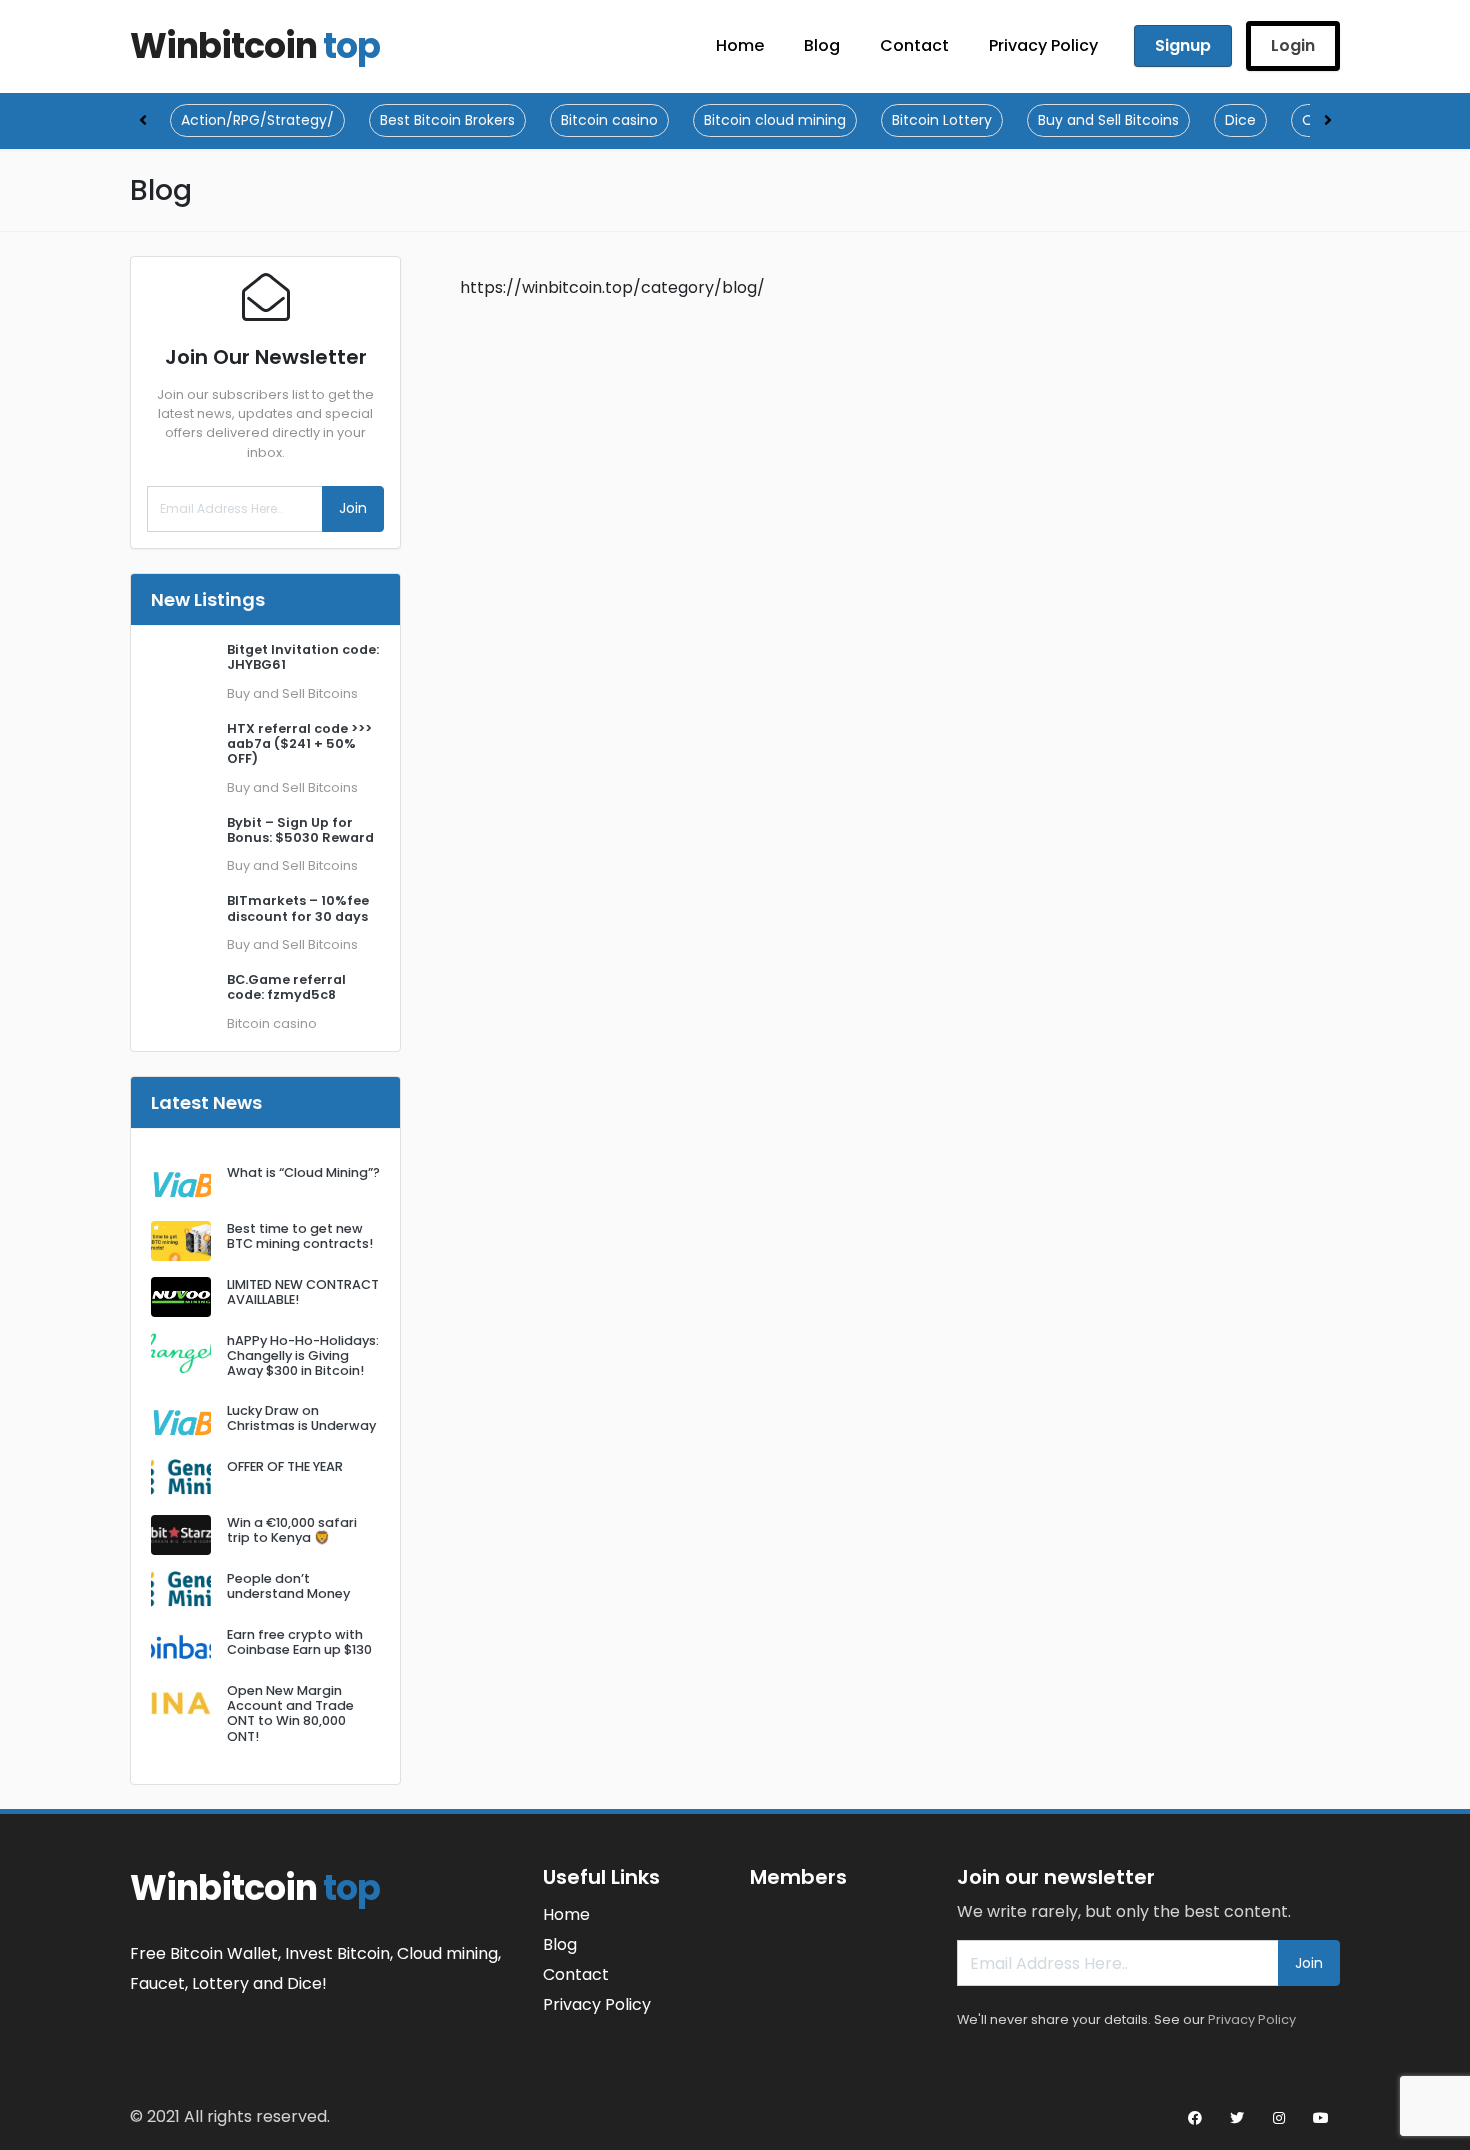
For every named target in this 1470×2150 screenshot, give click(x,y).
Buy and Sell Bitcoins (1108, 120)
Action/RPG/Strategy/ (257, 120)
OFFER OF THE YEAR (285, 1466)
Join (353, 508)
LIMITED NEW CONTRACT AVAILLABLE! (303, 1292)
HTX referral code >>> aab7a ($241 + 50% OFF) (299, 744)
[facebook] (1195, 2118)
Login (1293, 45)
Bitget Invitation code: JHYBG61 (303, 657)
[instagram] (1279, 2118)
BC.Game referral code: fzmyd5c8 (286, 987)
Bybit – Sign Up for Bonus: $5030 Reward (300, 830)
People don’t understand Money (288, 1586)
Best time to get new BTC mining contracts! (300, 1236)
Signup (1183, 45)
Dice (1240, 120)
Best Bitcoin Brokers (447, 120)
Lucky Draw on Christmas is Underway (301, 1418)
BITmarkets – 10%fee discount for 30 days (298, 908)
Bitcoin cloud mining (775, 120)
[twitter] (1237, 2118)
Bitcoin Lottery (942, 120)
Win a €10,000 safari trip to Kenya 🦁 (292, 1530)
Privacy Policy (1252, 2019)
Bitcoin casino (609, 120)
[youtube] (1321, 2118)
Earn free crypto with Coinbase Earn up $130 (299, 1642)
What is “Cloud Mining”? (303, 1172)
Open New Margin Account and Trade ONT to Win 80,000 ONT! (290, 1713)
